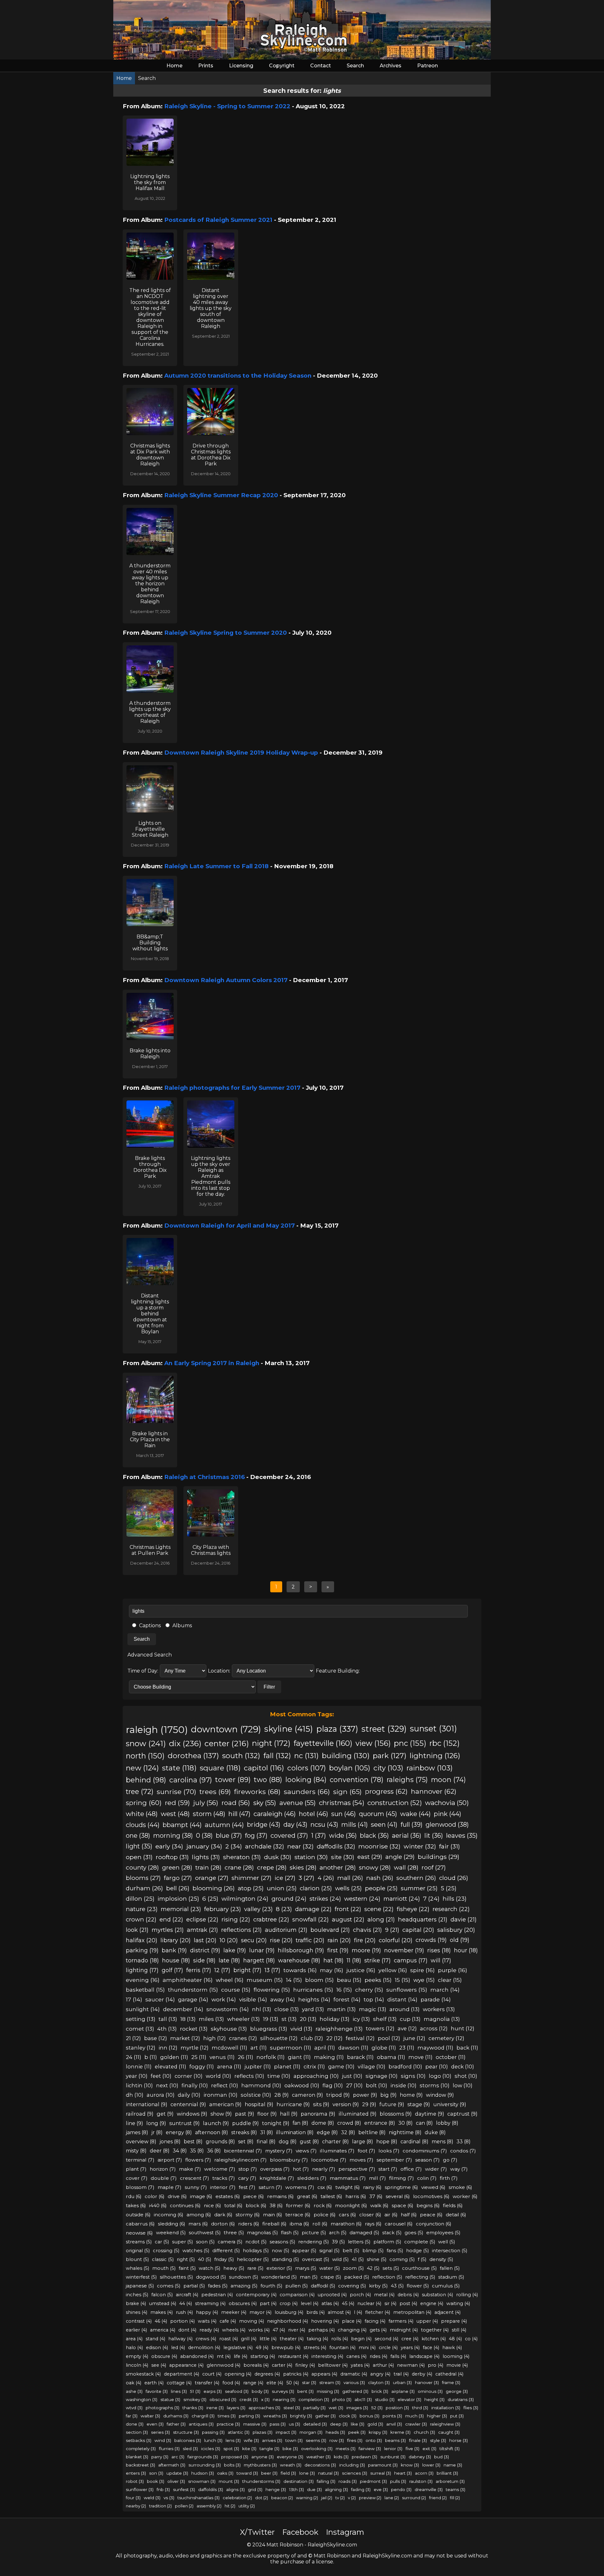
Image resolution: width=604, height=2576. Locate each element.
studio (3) (385, 2399)
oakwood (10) (302, 2085)
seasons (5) (282, 2242)
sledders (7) (312, 2178)
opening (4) (238, 2374)
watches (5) (196, 2251)
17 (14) (134, 1999)
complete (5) (420, 2242)
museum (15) (265, 1980)
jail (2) (327, 2498)
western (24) (362, 1899)
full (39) (411, 1825)
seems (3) (316, 2440)
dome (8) (323, 2123)
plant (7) (136, 2169)
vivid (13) (301, 2029)
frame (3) (451, 2382)
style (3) (438, 2440)
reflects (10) (249, 2076)
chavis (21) (367, 1930)
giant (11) (299, 2057)
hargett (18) (259, 1960)
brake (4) (136, 2303)
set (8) (246, 2142)
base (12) (156, 2038)
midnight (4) (404, 2330)
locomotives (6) (431, 2196)
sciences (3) (355, 2473)
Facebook (300, 2532)
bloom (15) (319, 1980)
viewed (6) (433, 2187)
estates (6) (228, 2196)
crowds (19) (431, 1940)
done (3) (135, 2424)
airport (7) (170, 2160)
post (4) (408, 2303)
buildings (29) (439, 1857)
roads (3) (348, 2481)
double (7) (164, 2178)
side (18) (204, 1960)
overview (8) (141, 2142)
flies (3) (471, 2408)
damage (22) (313, 1909)
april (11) (325, 2048)
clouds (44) (143, 1825)
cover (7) (137, 2178)
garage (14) (193, 1999)
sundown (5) (243, 2277)
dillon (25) (140, 1899)
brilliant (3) (447, 2473)
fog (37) (256, 1836)
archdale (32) (265, 1846)
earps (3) (213, 2391)
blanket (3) (137, 2457)
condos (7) (463, 2151)
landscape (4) (424, 2356)
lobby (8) (447, 2123)
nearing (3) (284, 2399)
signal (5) (329, 2251)
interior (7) (223, 2187)
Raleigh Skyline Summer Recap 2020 (221, 495)
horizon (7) (163, 2169)
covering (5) (352, 2286)
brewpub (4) (286, 2348)
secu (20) (254, 1940)
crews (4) (206, 2339)
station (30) (311, 1857)
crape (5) (331, 2277)
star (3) (309, 2382)
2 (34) (234, 1846)
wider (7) (436, 2169)
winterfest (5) (141, 2277)
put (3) (457, 2416)
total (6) (233, 2205)
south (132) (241, 1756)
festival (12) (360, 2038)
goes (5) (414, 2233)
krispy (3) (378, 2432)
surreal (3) (381, 2473)
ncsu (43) (324, 1825)
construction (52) (395, 1803)
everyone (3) (290, 2457)
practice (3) (228, 2424)
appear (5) (304, 2251)
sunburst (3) (393, 2457)
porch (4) (360, 2295)
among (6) (199, 2215)
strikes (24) (325, 1899)
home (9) (411, 2095)
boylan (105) (350, 1768)
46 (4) (161, 2321)
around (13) (405, 2009)
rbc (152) (445, 1743)
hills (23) (455, 1899)
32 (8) (348, 2132)
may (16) (332, 1970)
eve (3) (381, 2489)
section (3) (137, 2432)
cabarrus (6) (140, 2224)
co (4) (471, 2339)
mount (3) (229, 2481)
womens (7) (300, 2187)
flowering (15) (272, 1990)
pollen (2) (184, 2506)
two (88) (268, 1780)
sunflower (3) (140, 2489)
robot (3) (135, 2481)
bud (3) (442, 2457)
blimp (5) (373, 2251)
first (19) (338, 1950)
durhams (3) (176, 2416)
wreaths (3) (275, 2416)
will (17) (441, 1960)
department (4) (182, 2374)
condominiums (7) (425, 2151)
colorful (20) (396, 1940)
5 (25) (449, 1888)
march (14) (445, 1990)
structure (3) (186, 2432)
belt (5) (351, 2251)
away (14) (283, 1999)
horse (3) (459, 2440)
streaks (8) (244, 2132)
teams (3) (456, 2489)
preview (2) (370, 2498)
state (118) (179, 1768)
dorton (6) (223, 2224)
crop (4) (289, 2303)
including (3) (352, 2465)
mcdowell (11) (229, 2048)
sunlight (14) (143, 2009)
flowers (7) (198, 2160)
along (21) (381, 1919)
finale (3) (418, 2440)
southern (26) (416, 1878)
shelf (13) (385, 2019)
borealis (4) (256, 2365)
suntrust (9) (185, 2123)
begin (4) (361, 2339)
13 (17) (272, 1970)
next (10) (167, 2085)
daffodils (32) (336, 1846)
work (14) (224, 1999)
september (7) (394, 2160)
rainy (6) (372, 2187)
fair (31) (450, 1846)
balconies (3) (188, 2440)
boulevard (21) (330, 1930)
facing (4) (375, 2321)
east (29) (370, 1857)
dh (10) (135, 2095)
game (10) (341, 2067)
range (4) (253, 2383)
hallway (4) (180, 2339)
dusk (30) (278, 1857)
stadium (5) (451, 2277)
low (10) (463, 2085)
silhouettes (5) (176, 2277)
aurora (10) (161, 2095)
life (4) (240, 2356)
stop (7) (248, 2169)
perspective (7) (357, 2169)
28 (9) (282, 2095)
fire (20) (365, 1940)
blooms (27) (143, 1878)
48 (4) (455, 2339)
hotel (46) (313, 1814)
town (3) (294, 2440)
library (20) (176, 1940)
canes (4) (356, 2356)
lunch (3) (213, 2440)
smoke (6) (460, 2187)
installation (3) (446, 2408)
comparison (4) (297, 2295)
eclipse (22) (202, 1919)
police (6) (325, 2215)
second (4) (386, 2339)
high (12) (215, 2038)
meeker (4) (234, 2312)
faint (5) (187, 2268)
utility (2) (247, 2506)
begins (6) (428, 2205)
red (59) (177, 1803)
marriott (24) (402, 1899)
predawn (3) (364, 2457)
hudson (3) (203, 2473)
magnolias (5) (262, 2233)
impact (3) (286, 2432)
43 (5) (397, 2286)
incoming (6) (169, 2215)
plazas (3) (263, 2432)
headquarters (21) (423, 1919)
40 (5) (204, 2259)
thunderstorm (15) (193, 1990)
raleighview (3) (445, 2424)
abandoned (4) (197, 2356)
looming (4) (456, 2356)
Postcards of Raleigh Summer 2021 (218, 220)
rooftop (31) (172, 1857)
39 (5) (338, 2242)
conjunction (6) (434, 2224)
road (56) (236, 1803)
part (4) (268, 2303)
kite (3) (249, 2449)
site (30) (343, 1857)
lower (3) (431, 2465)
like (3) (358, 2424)
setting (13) (141, 2019)
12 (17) (222, 1970)
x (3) (265, 2399)
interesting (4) (327, 2356)
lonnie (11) (139, 2067)
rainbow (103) (430, 1768)
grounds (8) (220, 2142)
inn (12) (168, 2048)
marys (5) (306, 2268)
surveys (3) (283, 2391)
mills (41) (355, 1825)
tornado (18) (142, 1960)
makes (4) (162, 2312)
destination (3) (299, 2481)
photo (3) (342, 2399)
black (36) (374, 1836)
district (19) (205, 1950)
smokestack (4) (143, 2374)
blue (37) (229, 1836)
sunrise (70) (176, 1791)
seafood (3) (237, 2391)
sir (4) (390, 2303)
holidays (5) (256, 2251)
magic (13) (373, 2009)
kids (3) (341, 2457)
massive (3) (255, 2424)
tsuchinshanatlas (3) (199, 2498)
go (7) (450, 2160)
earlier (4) (136, 2330)
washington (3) (142, 2399)
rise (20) (281, 1940)
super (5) (182, 2242)
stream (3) (330, 2382)
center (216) (227, 1743)
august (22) (348, 1919)
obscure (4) (164, 2356)
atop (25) (251, 1888)
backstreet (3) (140, 2465)
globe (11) (384, 2048)
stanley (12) (141, 2048)
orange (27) (212, 1878)
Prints (206, 66)
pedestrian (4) (217, 2295)
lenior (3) (393, 2449)
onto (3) (374, 2440)
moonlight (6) (351, 2205)
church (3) (424, 2432)
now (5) (280, 2251)
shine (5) (377, 2259)
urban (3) (402, 2382)
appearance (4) (186, 2365)
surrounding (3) (205, 2465)
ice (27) (285, 1878)
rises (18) (439, 1950)
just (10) (352, 2076)
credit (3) (249, 2399)
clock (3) (348, 2416)
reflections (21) (241, 1930)
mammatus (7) (348, 2178)
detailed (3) (315, 2424)
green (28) (177, 1867)
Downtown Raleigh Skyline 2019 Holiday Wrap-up (241, 753)
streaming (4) (210, 2303)
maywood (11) (435, 2048)
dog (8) (288, 2142)
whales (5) (137, 2268)
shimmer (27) (252, 1878)
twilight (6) (348, 2187)
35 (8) (197, 2151)
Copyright (282, 66)
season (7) (428, 2160)
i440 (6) (158, 2205)
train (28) (208, 1867)
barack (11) (360, 2057)
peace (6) (431, 2215)
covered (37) (289, 1836)
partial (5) (194, 2286)
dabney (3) (420, 2457)
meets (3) (346, 2449)
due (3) (314, 2489)
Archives (391, 66)
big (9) (389, 2095)
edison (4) (157, 2348)
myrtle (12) (195, 2048)
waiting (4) (458, 2303)
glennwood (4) (224, 2365)
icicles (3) (211, 2449)
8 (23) (284, 1909)
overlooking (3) (317, 2449)
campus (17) (411, 1960)
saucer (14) (160, 1999)
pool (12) (389, 2038)
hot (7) (301, 2169)
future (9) (392, 2104)
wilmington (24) (245, 1899)
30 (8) (405, 2123)
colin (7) (427, 2178)
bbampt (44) (182, 1825)
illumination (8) (295, 2132)
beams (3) (395, 2440)
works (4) (259, 2330)
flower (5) (418, 2286)
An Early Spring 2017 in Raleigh (212, 1363)
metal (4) (384, 2295)
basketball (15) (145, 1990)
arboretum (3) (450, 2481)
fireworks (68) (257, 1791)
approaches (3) (264, 2408)
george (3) (457, 2391)
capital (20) (418, 1930)
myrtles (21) (168, 1930)
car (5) (162, 2242)
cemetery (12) (446, 2038)
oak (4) (134, 2383)
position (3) (397, 2408)
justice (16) (361, 1970)
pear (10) (437, 2067)
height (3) (434, 2399)
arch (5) (338, 2233)
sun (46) (344, 1814)
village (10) (372, 2067)
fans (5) (395, 2251)
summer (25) (419, 1888)
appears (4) (324, 2374)
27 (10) (354, 2085)
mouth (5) (164, 2268)
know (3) (410, 2465)
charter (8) (336, 2142)
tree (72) (140, 1791)
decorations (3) (320, 2465)
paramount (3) (383, 2465)
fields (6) (453, 2205)
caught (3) (449, 2432)
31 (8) (267, 2132)
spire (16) (422, 1970)
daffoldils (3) (211, 2489)
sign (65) (347, 1791)
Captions (149, 1625)
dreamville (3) (429, 2489)
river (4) (297, 2330)
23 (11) (407, 2048)
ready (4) (209, 2330)
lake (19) (235, 1950)
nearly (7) (324, 2169)
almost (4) (339, 2312)
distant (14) (402, 1999)
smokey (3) (195, 2399)
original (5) (138, 2251)
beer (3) (269, 2473)
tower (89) (233, 1780)
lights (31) (206, 1857)
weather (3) (319, 2457)
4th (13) (167, 2029)
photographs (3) (162, 2408)
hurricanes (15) (313, 1990)
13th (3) (296, 2489)
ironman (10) (221, 2095)
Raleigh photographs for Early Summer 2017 (232, 1088)
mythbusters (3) (260, 2465)
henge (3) (276, 2489)
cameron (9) (308, 2095)
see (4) (159, 2365)
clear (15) (450, 1980)
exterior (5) (279, 2268)
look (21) (137, 1930)
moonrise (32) (379, 1846)
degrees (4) (267, 2374)
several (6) (398, 2196)
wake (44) (415, 1814)
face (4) (431, 2348)
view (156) (373, 1743)
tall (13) (168, 2019)
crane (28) (239, 1867)
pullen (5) (296, 2286)
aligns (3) (235, 2489)
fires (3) (355, 2440)
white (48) (142, 1814)
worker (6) (465, 2196)
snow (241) (146, 1743)
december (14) (183, 2009)
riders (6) (249, 2224)
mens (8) (442, 2142)
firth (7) (449, 2178)
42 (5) (373, 2268)
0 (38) (204, 1836)
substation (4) (437, 2295)
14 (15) (294, 1980)
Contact (321, 66)
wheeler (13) (243, 2019)
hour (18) (466, 1950)
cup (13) (410, 2019)
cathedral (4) (449, 2374)
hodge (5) (417, 2251)
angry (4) (380, 2374)
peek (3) (357, 2432)
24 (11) (134, 2057)
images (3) (357, 2408)
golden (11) (174, 2057)
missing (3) (328, 2391)
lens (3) (233, 2440)
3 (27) (306, 1878)
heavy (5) (234, 2268)
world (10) (218, 2076)
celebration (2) (237, 2498)
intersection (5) (450, 2251)
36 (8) (214, 2151)
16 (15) (344, 1990)
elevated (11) (171, 2067)
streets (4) (315, 2348)
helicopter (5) (253, 2259)
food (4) (231, 2383)
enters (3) (136, 2473)
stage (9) (419, 2104)
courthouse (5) (419, 2268)
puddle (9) (246, 2123)
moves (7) (361, 2160)
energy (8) (179, 2132)
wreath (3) (291, 2465)
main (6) (273, 2215)
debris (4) (408, 2295)
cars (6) (347, 2215)
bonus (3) (369, 2416)
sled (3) (190, 2449)
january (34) (204, 1846)
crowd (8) (349, 2123)
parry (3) (160, 2457)
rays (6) (373, 2224)
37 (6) (376, 2196)
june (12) (414, 2038)
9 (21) (392, 1930)
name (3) (453, 2465)
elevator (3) (409, 2399)
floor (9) (267, 2114)
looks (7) (389, 2151)
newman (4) (411, 2365)
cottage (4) (179, 2383)
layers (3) (236, 2408)
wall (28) (406, 1867)
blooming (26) (214, 1888)
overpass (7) (275, 2169)
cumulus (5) (446, 2286)
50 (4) (293, 2383)
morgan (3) (311, 2432)
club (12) (312, 2038)
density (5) (441, 2259)
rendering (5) (313, 2242)
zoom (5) (353, 2268)
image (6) (201, 2196)
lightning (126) (435, 1756)
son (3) (156, 2473)
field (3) (288, 2473)
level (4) (310, 2303)
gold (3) (375, 2424)
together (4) (435, 2330)
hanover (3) (427, 2382)
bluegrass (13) (269, 2029)
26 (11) (246, 2057)
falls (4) (398, 2356)
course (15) (236, 1990)
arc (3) (178, 2457)
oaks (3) (225, 2473)
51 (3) (195, 2391)
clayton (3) (379, 2382)
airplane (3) (403, 2391)
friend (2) (438, 2498)
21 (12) (133, 2038)
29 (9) (369, 2104)
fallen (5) (450, 2268)
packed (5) (357, 2277)
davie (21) (464, 1919)
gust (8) (309, 2142)
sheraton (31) (242, 1857)
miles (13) (211, 2019)
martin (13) (341, 2009)
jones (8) (170, 2142)
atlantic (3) (239, 2432)
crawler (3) (416, 2424)
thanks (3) (193, 2408)
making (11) (329, 2057)
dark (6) (223, 2215)
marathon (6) (346, 2224)
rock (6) (323, 2205)
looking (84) (306, 1780)
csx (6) (325, 2187)
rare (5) (255, 2268)
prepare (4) (454, 2321)
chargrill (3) (203, 2416)
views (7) (306, 2151)
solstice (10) (256, 2095)
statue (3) (170, 2399)
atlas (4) (330, 2303)
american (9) (225, 2104)
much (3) (414, 2416)
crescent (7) (195, 2178)
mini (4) (367, 2348)
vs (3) (169, 2498)
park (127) (390, 1756)
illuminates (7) (337, 2151)
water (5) (330, 2268)
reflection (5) (387, 2277)
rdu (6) (134, 2196)
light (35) (139, 1846)
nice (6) (213, 2205)
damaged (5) (364, 2233)
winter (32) (420, 1846)
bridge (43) (264, 1825)
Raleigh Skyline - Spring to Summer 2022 (227, 106)
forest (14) (347, 1999)
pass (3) (278, 2424)
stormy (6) (248, 2215)
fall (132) (277, 1756)
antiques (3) (201, 2424)
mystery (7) (279, 2151)
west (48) (175, 1814)
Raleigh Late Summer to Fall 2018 (216, 866)
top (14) (374, 1999)
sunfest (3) (184, 2489)
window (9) (440, 2095)
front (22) (348, 1909)
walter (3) (150, 2416)
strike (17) (377, 1960)
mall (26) (350, 1878)
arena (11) (229, 2067)
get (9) (165, 2114)
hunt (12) (463, 2028)
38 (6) (276, 2205)
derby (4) (422, 2374)
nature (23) (142, 1909)
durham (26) (144, 1888)
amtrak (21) (202, 1930)
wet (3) (336, 2408)
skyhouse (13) (229, 2029)
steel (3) (292, 2408)
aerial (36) (407, 1836)
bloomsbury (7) (289, 2160)
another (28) (338, 1867)
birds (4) (316, 2312)
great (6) (307, 2196)
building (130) (346, 1756)
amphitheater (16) (188, 1980)
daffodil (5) (323, 2286)
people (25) (381, 1888)
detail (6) (456, 2215)
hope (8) (387, 2142)
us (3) (294, 2424)
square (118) (220, 1768)
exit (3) (429, 2449)
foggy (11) (202, 2067)
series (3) (160, 2432)
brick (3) (380, 2391)
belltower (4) (333, 2365)
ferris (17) (199, 1970)
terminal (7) (140, 2160)
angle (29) (400, 1857)
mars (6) (198, 2224)
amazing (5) (244, 2286)
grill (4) (249, 2339)
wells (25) (348, 1888)
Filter (269, 1687)
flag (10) (333, 2085)
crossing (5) (166, 2251)
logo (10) (440, 2076)
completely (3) (141, 2449)
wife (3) (251, 2440)
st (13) (289, 2019)
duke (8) (435, 2132)
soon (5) (205, 2242)
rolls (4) (340, 2339)
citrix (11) (314, 2067)
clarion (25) (316, 1888)
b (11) (151, 2057)
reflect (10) (225, 2085)
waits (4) (207, 2321)
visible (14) (253, 1999)
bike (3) (290, 2449)
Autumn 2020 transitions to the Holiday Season (238, 376)
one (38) (138, 1836)
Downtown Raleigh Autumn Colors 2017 (226, 980)
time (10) (279, 2076)
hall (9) (289, 2114)
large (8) (363, 2142)
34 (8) (180, 2151)
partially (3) (314, 2408)
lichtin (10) (139, 2085)
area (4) (134, 2339)
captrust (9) (462, 2114)
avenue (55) (298, 1803)
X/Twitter (257, 2532)
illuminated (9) (358, 2114)
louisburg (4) (289, 2312)
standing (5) (285, 2259)
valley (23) (258, 1909)
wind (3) (163, 2440)
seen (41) (384, 1825)
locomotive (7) (329, 2160)
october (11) (451, 2057)
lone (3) (307, 2473)
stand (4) (155, 2339)
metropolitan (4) (412, 2312)
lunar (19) (262, 1950)
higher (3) (437, 2416)
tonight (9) (276, 2123)
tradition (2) (160, 2506)
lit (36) (434, 1836)
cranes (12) (243, 2038)
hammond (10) (261, 2085)
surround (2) (414, 2498)
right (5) (186, 2259)
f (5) (422, 2259)
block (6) (256, 2205)
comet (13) (140, 2029)
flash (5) (290, 2233)
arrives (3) (272, 2440)
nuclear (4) (369, 2303)
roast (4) (229, 2339)
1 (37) (319, 1836)
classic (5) (163, 2259)
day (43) (295, 1825)
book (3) (156, 2481)
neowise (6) (139, 2233)
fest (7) (247, 2187)
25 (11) (199, 2057)
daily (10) (189, 2095)
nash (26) (380, 1878)
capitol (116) (264, 1768)
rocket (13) (194, 2029)
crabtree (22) (271, 1919)
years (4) (410, 2348)
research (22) (451, 1909)
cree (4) (410, 2339)
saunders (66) (307, 1791)
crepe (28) (272, 1867)
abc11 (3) (363, 2399)
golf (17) (172, 1970)
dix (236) (185, 1743)
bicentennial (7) (243, 2151)
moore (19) (366, 1950)
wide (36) (343, 1836)
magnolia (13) (442, 2019)
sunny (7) (196, 2187)
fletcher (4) (378, 2312)
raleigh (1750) (157, 1730)
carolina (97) (191, 1780)
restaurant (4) (293, 2356)
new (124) (142, 1768)
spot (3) (231, 2449)
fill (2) (455, 2498)
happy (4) (207, 2312)
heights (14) (314, 1999)
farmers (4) (401, 2321)
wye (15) (424, 1980)
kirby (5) (378, 2286)
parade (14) (436, 1999)
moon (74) (448, 1780)
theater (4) (292, 2339)
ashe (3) (134, 2391)
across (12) (434, 2028)
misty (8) (136, 2151)
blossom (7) (140, 2187)
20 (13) (308, 2019)
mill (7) (377, 2178)
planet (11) (287, 2067)
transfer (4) (207, 2383)
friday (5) (224, 2259)
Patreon (428, 66)
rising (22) (236, 1919)
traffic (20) (310, 1940)
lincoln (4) (137, 2365)
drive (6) (177, 2196)
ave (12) (407, 2028)
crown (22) (141, 1919)
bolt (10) (377, 2085)
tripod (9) (338, 2095)
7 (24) (431, 1899)
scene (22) (379, 1909)
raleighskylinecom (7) (240, 2160)
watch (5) (210, 2268)
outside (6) (138, 2215)
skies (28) (303, 1867)
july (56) (206, 1803)
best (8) (193, 2142)
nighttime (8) (405, 2132)
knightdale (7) (277, 2178)
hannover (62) (434, 1791)
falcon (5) (162, 2295)
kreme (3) (400, 2432)
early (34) (169, 1846)
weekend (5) (171, 2233)
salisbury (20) (456, 1930)
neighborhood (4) (288, 2321)
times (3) (227, 2416)
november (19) (404, 1950)
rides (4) (378, 2356)
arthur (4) (383, 2365)
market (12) (185, 2038)
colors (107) (307, 1768)
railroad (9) (140, 2114)
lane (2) (392, 2498)
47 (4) (279, 2330)
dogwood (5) (211, 2277)
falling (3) (326, 2481)
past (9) (245, 2114)
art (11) (259, 2048)
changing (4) (352, 2330)
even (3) (155, 2424)
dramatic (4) (354, 2374)
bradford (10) (405, 2067)
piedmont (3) (373, 2481)
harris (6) (356, 2196)
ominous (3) (430, 2391)
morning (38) (173, 1836)
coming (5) (402, 2259)
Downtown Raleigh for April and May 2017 (229, 1226)
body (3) (260, 2391)
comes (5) (169, 2286)
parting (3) (249, 2416)
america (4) (163, 2330)
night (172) (271, 1743)
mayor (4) (260, 2312)
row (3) (337, 2440)
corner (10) (189, 2076)
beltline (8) (372, 2132)
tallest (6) (331, 2196)
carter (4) (282, 2365)
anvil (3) (394, 2424)
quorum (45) (378, 1814)
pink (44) (447, 1814)
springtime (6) (401, 2187)
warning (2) (307, 2498)
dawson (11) (353, 2048)
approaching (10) (316, 2076)
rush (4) (184, 2312)
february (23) (223, 1909)
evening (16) (143, 1980)
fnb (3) (163, 2489)
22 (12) (334, 2038)
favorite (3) (157, 2391)
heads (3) (335, 2432)
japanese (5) (140, 2286)
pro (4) (436, 2365)
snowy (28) (375, 1867)
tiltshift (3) (450, 2449)
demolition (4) (204, 2348)
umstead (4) (163, 2303)
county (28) (142, 1867)
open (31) (139, 1857)
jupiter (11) (258, 2067)
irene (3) (215, 2408)
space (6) (403, 2205)
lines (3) (179, 2391)
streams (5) (139, 2242)
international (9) (147, 2104)
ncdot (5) (256, 2242)
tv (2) (340, 2498)
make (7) (190, 2169)
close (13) (287, 2009)
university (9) (450, 2104)
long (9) (156, 2123)
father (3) (176, 2424)
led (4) (178, 2348)
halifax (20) (142, 1940)
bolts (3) (232, 2465)
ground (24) (289, 1899)
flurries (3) (169, 2449)
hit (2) (230, 2506)
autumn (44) (224, 1825)
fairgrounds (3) (203, 2457)
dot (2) (262, 2498)
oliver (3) (176, 2481)
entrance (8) (380, 2123)
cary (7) (247, 2178)
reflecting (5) (420, 2277)
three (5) (234, 2233)
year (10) (137, 2076)
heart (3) (403, 2473)
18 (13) (188, 2019)
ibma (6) (299, 2224)
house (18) (176, 1960)
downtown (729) (226, 1729)
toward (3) (247, 2473)
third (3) (420, 2408)
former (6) (298, 2205)
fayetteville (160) (323, 1743)
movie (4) (457, 2365)
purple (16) (453, 1970)
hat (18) (333, 1960)
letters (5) (359, 2242)
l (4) (358, 2312)
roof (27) (434, 1867)
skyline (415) (289, 1729)
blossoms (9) (396, 2114)
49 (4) (262, 2348)
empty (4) (137, 2356)
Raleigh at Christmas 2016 (204, 1477)
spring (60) (144, 1803)
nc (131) (306, 1756)
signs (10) (413, 2076)
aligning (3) (336, 2489)
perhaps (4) (322, 2330)
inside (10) (403, 2085)
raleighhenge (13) (339, 2029)
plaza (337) (337, 1729)
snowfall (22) (310, 1919)
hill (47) (239, 1814)
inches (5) (137, 2295)
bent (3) (305, 2391)
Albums (182, 1625)
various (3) (354, 2382)
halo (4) (134, 2348)
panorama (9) (318, 2114)
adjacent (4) (447, 2312)
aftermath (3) (172, 2465)
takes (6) (136, 2205)
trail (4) (401, 2374)
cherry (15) (369, 1990)
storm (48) (209, 1814)
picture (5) (314, 2233)
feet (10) (161, 2076)
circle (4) (388, 2348)
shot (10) (466, 2076)
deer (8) (160, 2151)
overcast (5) (316, 2259)
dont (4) (187, 2330)
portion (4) (182, 2321)
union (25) (282, 1888)
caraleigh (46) (275, 1814)
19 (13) (271, 2019)
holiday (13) (335, 2019)
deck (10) (463, 2067)
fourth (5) (271, 2286)
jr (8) (157, 2132)
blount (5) (137, 2259)
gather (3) (325, 2416)
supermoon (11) (291, 2048)
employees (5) (443, 2233)
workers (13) (439, 2009)
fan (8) (300, 2123)
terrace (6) (298, 2215)
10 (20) (229, 1940)
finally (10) (195, 2085)
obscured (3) (223, 2399)
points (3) (392, 2416)
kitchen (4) (434, 2339)
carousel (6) (399, 2224)
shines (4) (137, 2312)
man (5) (309, 2277)
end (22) (171, 1919)
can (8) (424, 2123)
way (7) (459, 2169)
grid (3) (255, 2489)
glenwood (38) (447, 1825)
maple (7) (170, 2187)
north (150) (145, 1756)
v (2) (352, 2498)
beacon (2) (282, 2498)
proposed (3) (235, 2457)
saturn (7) (270, 2187)
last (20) (205, 1940)
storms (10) (435, 2085)
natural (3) (328, 2473)
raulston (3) (421, 2481)
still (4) (459, 2330)
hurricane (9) (293, 2104)
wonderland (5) (279, 2277)
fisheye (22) (413, 1909)
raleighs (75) (407, 1780)
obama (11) (391, 2057)
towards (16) (300, 1970)
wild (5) (340, 2259)
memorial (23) (181, 1909)
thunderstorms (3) (261, 2481)
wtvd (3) (134, 2408)
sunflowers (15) (407, 1990)
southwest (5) (205, 2233)
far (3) (132, 2416)
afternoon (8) (212, 2132)
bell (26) (178, 1888)
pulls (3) (398, 2481)
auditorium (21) (286, 1930)
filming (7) (402, 2178)
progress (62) (386, 1791)
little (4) (268, 2339)
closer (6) (370, 2215)
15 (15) (403, 1980)
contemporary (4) (256, 2295)
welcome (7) (220, 2169)
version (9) (346, 2104)
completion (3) (314, 2399)
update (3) (177, 2473)
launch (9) (216, 2123)
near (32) (300, 1846)
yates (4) (360, 2365)
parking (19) (142, 1950)
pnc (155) (410, 1743)
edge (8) (327, 2132)
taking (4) (317, 2339)
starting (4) (263, 2356)
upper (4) (427, 2321)
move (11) (420, 2057)
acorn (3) (424, 2473)
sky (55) (265, 1803)
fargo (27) (178, 1878)
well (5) (447, 2242)
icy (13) (361, 2019)
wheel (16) (230, 1980)
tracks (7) (224, 2178)
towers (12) (380, 2028)
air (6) (391, 2215)
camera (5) (230, 2242)
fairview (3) (370, 2449)
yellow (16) (393, 1970)
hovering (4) (325, 2321)
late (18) (229, 1960)
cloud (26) (454, 1878)
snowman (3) (202, 2481)
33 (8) (464, 2142)
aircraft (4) (187, 2295)
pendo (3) (401, 2489)
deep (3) (339, 2424)
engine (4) (432, 2303)
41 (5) (358, 2259)
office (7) (411, 2169)
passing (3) (213, 2432)
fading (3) (361, 2489)
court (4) (212, 2374)
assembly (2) (209, 2506)
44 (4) (186, 2303)
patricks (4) (296, 2374)
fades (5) (218, 2286)
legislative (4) (238, 2348)
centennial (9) (188, 2104)
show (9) (221, 2114)
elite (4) (275, 2383)
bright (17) (247, 1970)
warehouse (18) (299, 1960)
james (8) (137, 2132)
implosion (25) (178, 1899)
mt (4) (224, 2356)
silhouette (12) (279, 2038)
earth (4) (154, 2383)
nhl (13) (262, 2009)
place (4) (352, 2321)
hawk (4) (452, 2348)
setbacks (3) (139, 2440)
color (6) (155, 2196)
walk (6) (379, 2205)
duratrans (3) (461, 2399)
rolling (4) (467, 2295)
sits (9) (321, 2104)
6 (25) (210, 1899)
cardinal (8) (414, 2142)
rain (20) (339, 1940)
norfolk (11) (271, 2057)
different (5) (226, 2251)
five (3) (412, 2449)
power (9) (365, 2095)
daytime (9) (430, 2114)
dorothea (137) (193, 1756)
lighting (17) (142, 1970)
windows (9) (192, 2114)
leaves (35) (462, 1836)
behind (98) (146, 1780)
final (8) (266, 2142)
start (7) (388, 2169)
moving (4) (252, 2321)
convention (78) (357, 1780)
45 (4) (348, 2303)
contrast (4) (139, 2321)
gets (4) (378, 2330)
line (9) (134, 2123)
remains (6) (280, 2196)
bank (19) (174, 1950)
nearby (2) (136, 2506)
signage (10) (382, 2076)
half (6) (409, 2215)
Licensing (241, 66)
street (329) (384, 1729)
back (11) (467, 2048)
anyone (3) (263, 2457)
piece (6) (254, 2196)
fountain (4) (342, 2348)
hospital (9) (259, 2104)
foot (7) (366, 2151)
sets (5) (391, 2268)
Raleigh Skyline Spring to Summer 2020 (226, 633)
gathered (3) (355, 2391)
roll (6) (320, 2224)
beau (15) (349, 1980)
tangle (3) (269, 2449)
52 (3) (377, 2408)
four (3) (133, 2498)
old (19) (460, 1940)
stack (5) (392, 2233)
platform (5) (387, 2242)
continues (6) (185, 2205)
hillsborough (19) (301, 1950)
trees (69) (215, 1791)
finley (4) (305, 2365)
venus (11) (222, 2057)
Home (174, 66)
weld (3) (152, 2498)
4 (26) (326, 1878)
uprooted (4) (332, 2295)
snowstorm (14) (228, 2009)
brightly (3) (301, 2416)
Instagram (345, 2532)
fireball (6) (274, 2224)
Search (355, 66)
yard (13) (313, 2009)
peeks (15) (378, 1980)
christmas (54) (342, 1803)
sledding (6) (172, 2224)
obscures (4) (243, 2303)
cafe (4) (228, 2321)
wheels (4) (234, 2330)
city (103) (388, 1768)
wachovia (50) (447, 1803)
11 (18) (354, 1960)
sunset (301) (433, 1729)
